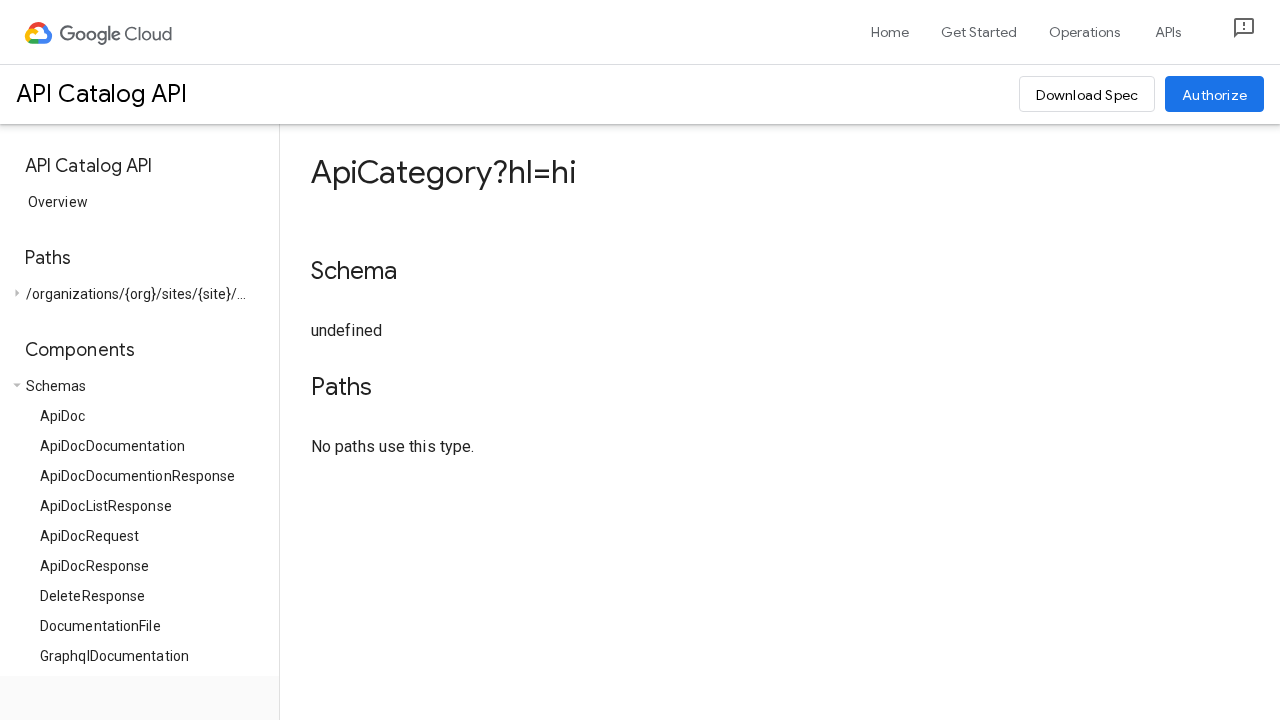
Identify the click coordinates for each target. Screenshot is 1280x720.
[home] (99, 32)
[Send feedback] (1228, 32)
